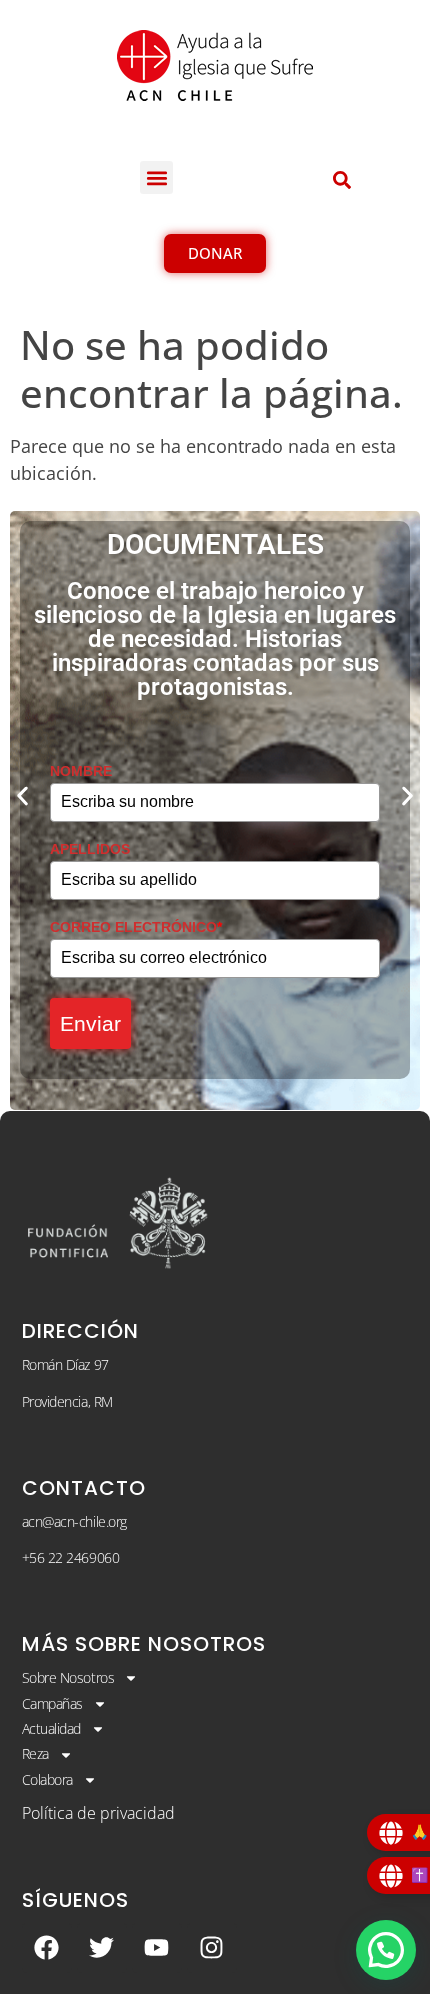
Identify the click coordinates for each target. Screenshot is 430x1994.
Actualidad (52, 1728)
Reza (35, 1753)
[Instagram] (212, 1948)
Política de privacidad (98, 1813)
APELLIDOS (90, 849)
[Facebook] (47, 1948)
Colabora (47, 1779)
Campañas (52, 1703)
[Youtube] (157, 1948)
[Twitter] (102, 1948)
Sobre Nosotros (68, 1677)
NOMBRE (81, 771)
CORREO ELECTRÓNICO (136, 927)
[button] (156, 177)
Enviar (90, 1023)
